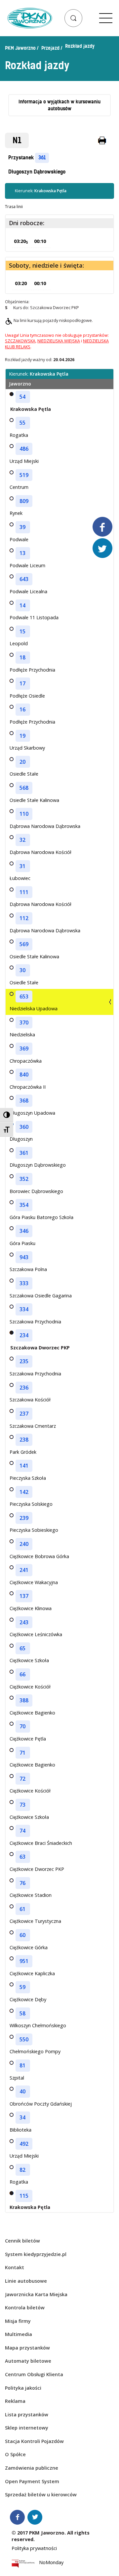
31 (22, 866)
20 (22, 762)
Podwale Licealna (28, 591)
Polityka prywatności (34, 2548)
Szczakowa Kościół (30, 1400)
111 (24, 892)
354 (24, 1205)
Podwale (19, 539)
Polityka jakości (23, 2388)
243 (24, 1622)
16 (22, 709)
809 (24, 501)
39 (22, 527)
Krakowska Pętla (31, 409)
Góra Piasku (22, 1243)
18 (22, 657)
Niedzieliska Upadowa (34, 1009)
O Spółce (15, 2454)
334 (24, 1309)
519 (24, 475)
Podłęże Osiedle (27, 696)
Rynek (16, 513)
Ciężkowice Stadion (31, 1895)
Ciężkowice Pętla (28, 1739)
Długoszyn (21, 1139)
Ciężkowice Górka (29, 1947)
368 (24, 1101)
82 (22, 2170)
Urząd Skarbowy (27, 748)
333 (24, 1283)
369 (24, 1049)
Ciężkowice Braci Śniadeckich (41, 1843)
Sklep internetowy (27, 2428)
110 (24, 814)
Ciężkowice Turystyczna (35, 1921)
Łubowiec (20, 878)
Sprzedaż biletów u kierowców (41, 2495)
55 (22, 423)
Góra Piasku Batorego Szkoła (41, 1217)
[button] (73, 18)
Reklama (15, 2401)
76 (22, 1883)
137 (24, 1596)
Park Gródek (23, 1452)
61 (22, 1909)
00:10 (40, 241)
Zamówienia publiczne (32, 2468)
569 (24, 944)
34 (22, 2117)
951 (24, 1961)
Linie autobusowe (26, 2281)
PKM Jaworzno (20, 48)
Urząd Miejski (24, 461)
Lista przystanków (27, 2415)
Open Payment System (32, 2481)
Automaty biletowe (28, 2361)
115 (24, 2196)
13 (22, 553)
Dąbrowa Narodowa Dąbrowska (45, 826)
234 (24, 1335)
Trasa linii (14, 207)
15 (22, 631)
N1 (17, 140)
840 (24, 1075)
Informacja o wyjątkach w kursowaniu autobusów (59, 105)
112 (24, 918)
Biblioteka (20, 2130)
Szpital (17, 2078)
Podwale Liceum (27, 565)
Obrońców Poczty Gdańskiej (41, 2104)
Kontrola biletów (25, 2308)
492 (24, 2144)
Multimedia (19, 2334)
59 (22, 1987)
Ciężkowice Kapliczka (32, 1973)
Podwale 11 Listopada (34, 617)
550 (24, 2039)
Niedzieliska (22, 1035)
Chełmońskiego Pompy (35, 2051)
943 (24, 1257)
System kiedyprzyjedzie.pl (36, 2254)
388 (24, 1700)
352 (24, 1179)
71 (22, 1753)
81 (22, 2065)
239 (24, 1518)
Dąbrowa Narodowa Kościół (40, 852)
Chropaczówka (26, 1061)
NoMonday (51, 2563)
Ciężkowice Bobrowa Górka (39, 1556)
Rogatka (19, 435)
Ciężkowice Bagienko (32, 1713)
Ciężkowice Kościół (30, 1687)
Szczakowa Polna (28, 1269)
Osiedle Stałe (24, 774)
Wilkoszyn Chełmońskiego (38, 2025)
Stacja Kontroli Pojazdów (34, 2441)
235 (24, 1361)
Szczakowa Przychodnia (35, 1322)
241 (24, 1570)
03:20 (21, 241)
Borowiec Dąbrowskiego (36, 1191)
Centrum (19, 487)
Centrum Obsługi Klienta (34, 2374)
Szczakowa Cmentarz (33, 1426)
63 (22, 1857)
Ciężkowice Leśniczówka (36, 1634)
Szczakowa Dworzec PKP (40, 1348)
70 (22, 1726)
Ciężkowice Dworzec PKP (37, 1869)
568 (24, 788)
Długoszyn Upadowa (32, 1113)
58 (22, 2013)
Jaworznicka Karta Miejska (36, 2294)
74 (22, 1831)
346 (24, 1231)
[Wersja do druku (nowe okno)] (102, 141)
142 (24, 1492)
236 (24, 1388)
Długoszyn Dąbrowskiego (37, 172)
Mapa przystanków (27, 2348)
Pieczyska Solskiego (31, 1504)
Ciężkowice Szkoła (29, 1660)
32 (22, 840)
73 (22, 1805)
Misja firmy (18, 2321)
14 (22, 605)
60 (22, 1935)
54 (22, 397)
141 (24, 1466)
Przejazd (50, 48)
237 (24, 1414)
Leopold (19, 643)
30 (22, 970)
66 (22, 1674)
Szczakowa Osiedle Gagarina (41, 1296)
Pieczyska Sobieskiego (34, 1530)
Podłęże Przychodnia (32, 670)
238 (24, 1440)
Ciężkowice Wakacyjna (34, 1582)
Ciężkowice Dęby (28, 1999)
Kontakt (15, 2267)
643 (24, 579)
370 (24, 1022)
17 (22, 683)
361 (42, 158)
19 (22, 736)
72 (22, 1779)
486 (24, 449)
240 (24, 1544)
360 (24, 1127)
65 (22, 1648)
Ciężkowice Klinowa (31, 1608)
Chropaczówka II (28, 1087)
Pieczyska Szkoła (28, 1478)
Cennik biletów (22, 2241)
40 (22, 2091)
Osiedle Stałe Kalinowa (34, 800)
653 (24, 996)
